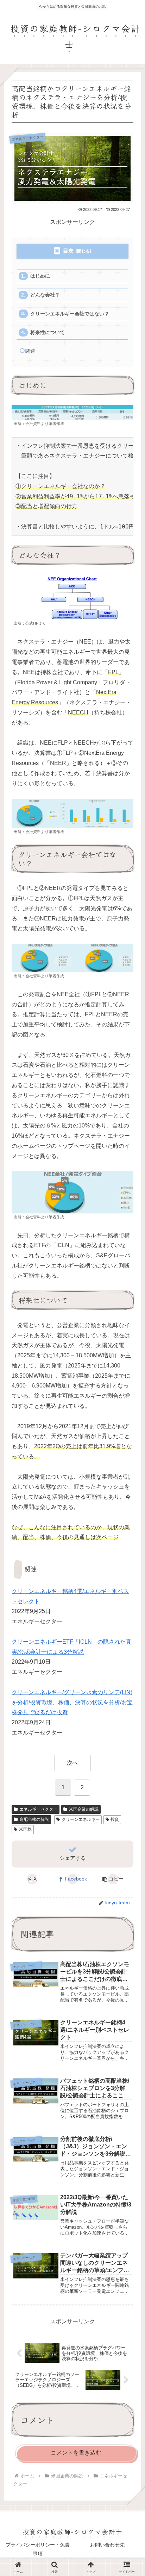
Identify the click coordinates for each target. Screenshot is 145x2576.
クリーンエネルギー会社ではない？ (70, 314)
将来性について (48, 332)
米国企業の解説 (84, 1809)
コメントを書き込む (76, 2453)
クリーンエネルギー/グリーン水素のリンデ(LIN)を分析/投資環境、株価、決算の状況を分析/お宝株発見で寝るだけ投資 (72, 1702)
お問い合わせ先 (107, 2545)
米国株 (25, 1829)
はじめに (40, 276)
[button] (113, 1879)
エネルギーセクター (38, 1809)
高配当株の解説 (34, 1819)
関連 (30, 351)
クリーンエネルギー (81, 1819)
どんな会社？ (45, 295)
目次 (68, 251)
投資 (115, 1819)
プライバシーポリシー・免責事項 (38, 2549)
